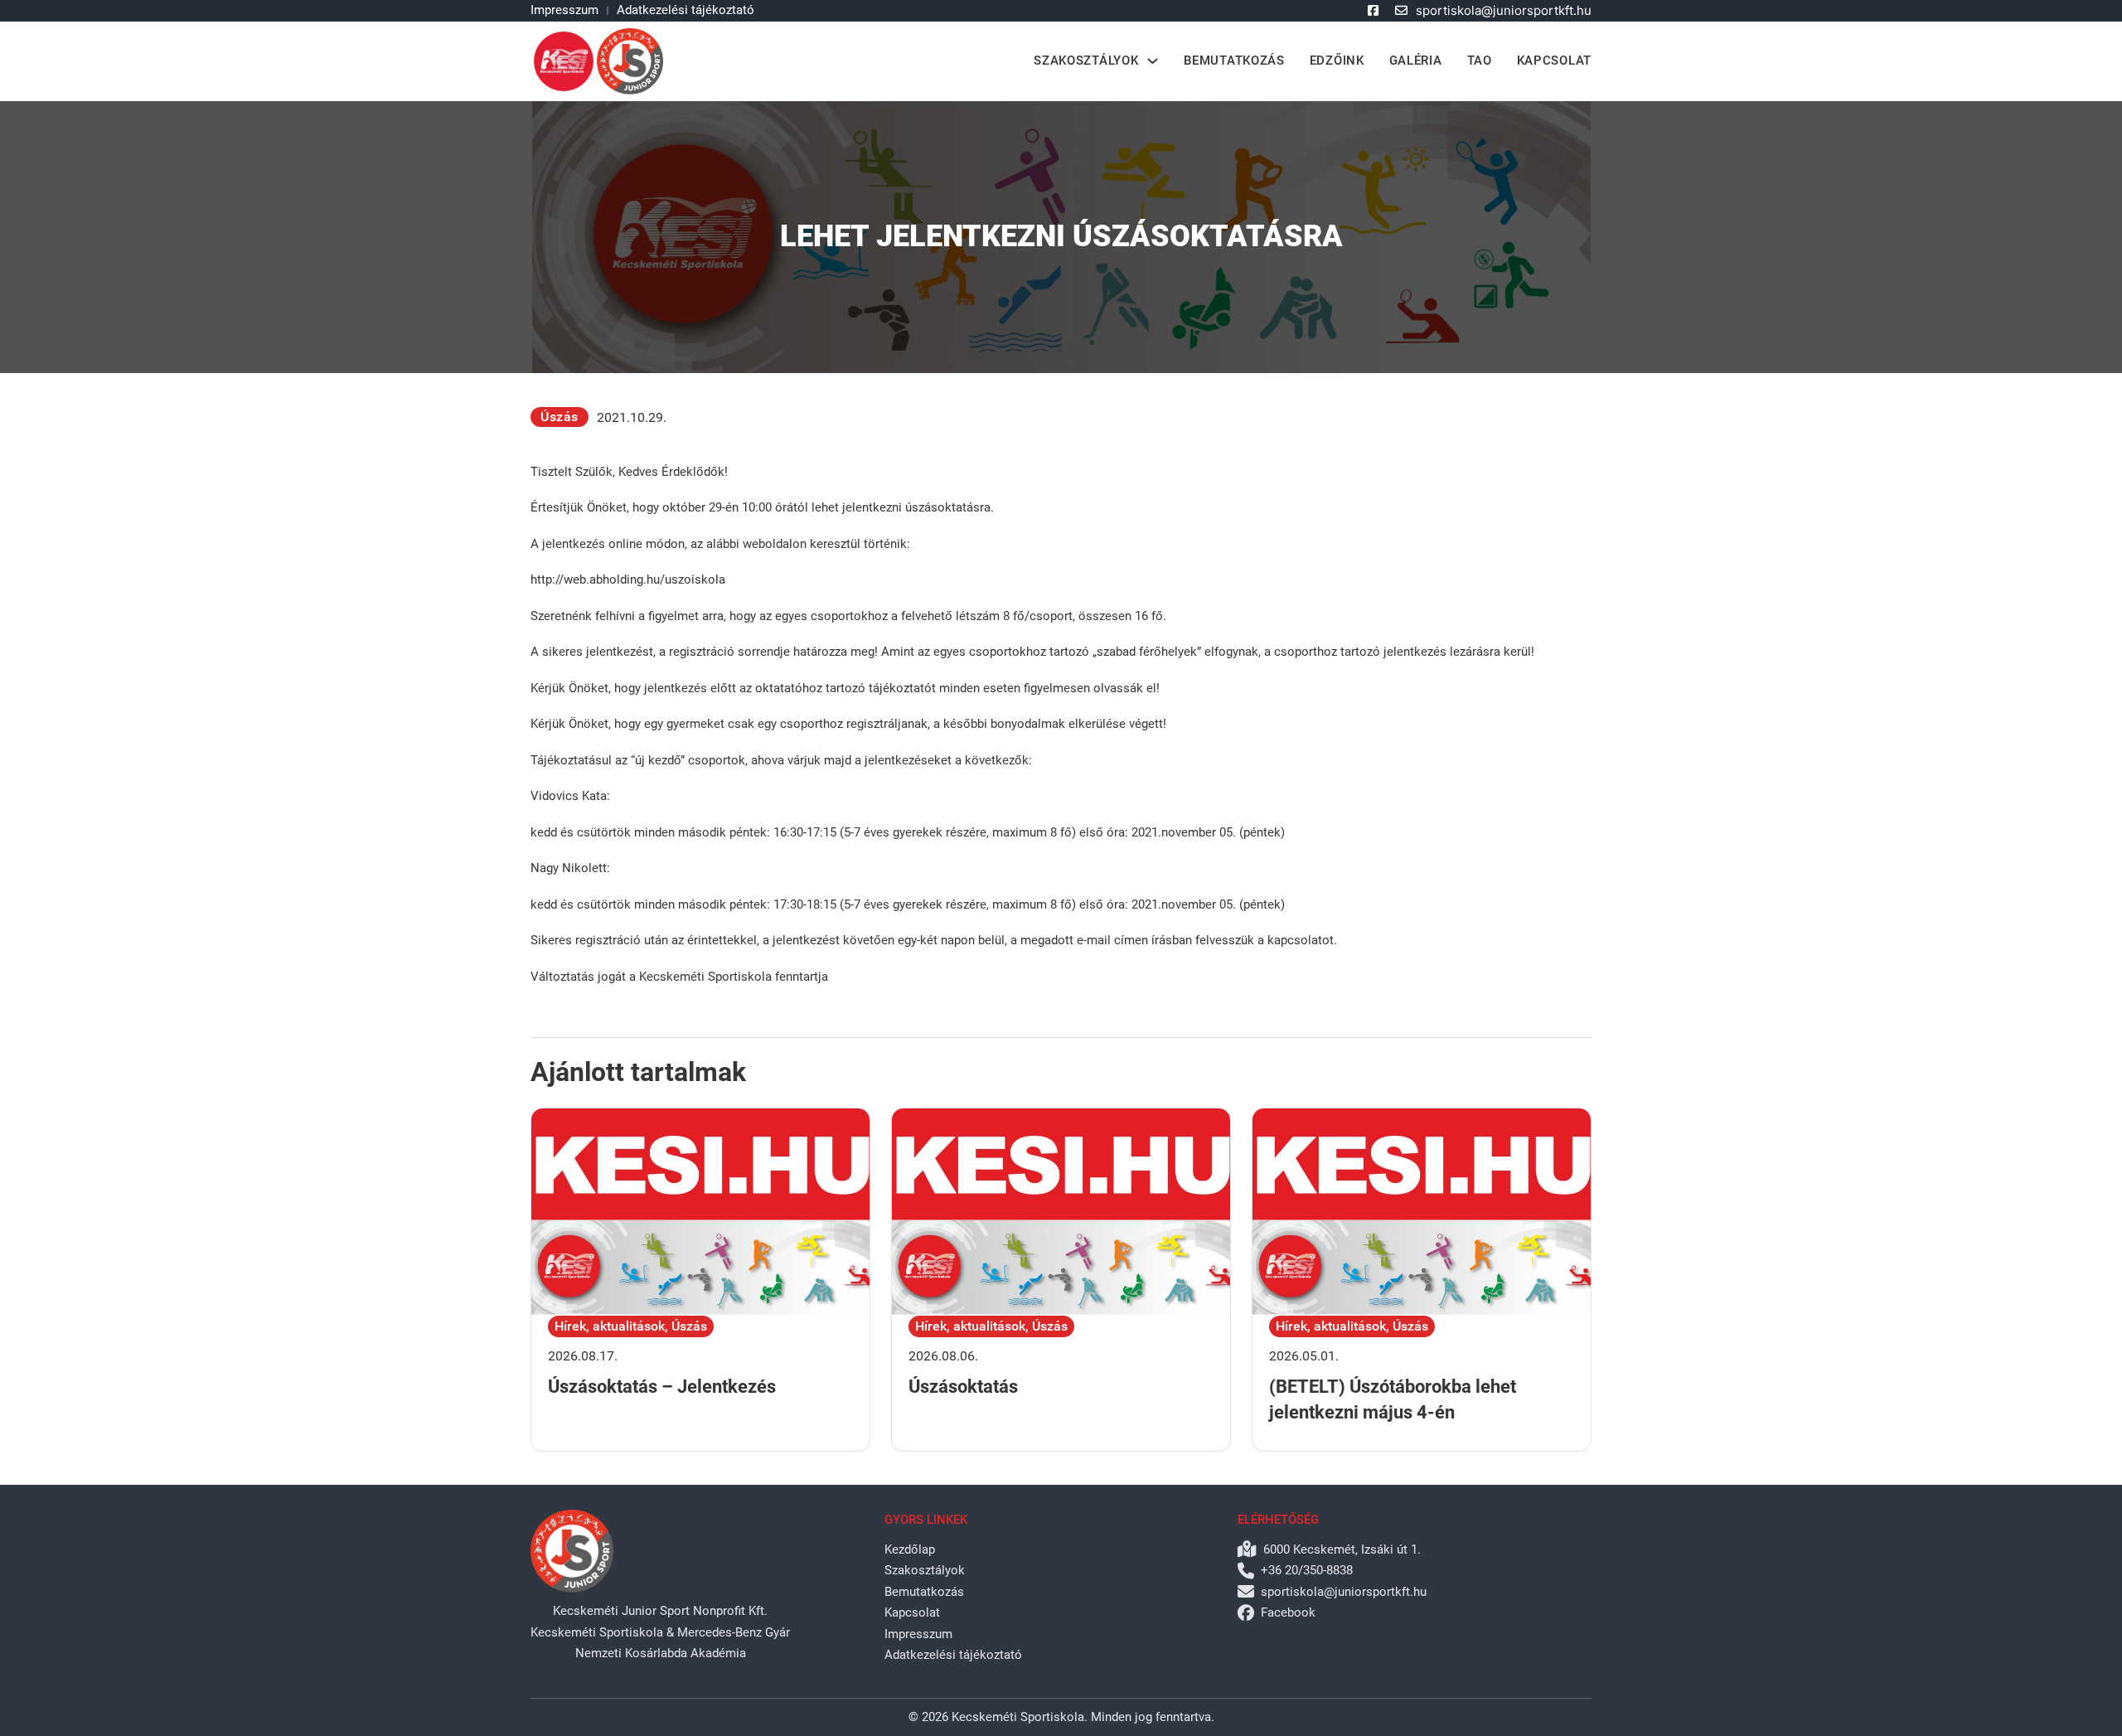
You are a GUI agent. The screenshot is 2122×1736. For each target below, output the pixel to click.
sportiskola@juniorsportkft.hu (1504, 10)
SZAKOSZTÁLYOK (1086, 61)
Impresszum (564, 10)
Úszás (560, 417)
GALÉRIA (1416, 61)
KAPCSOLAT (1554, 61)
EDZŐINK (1337, 61)
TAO (1480, 61)
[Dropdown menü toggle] (1153, 61)
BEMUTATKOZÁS (1234, 61)
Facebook (1288, 1612)
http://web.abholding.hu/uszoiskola (628, 579)
